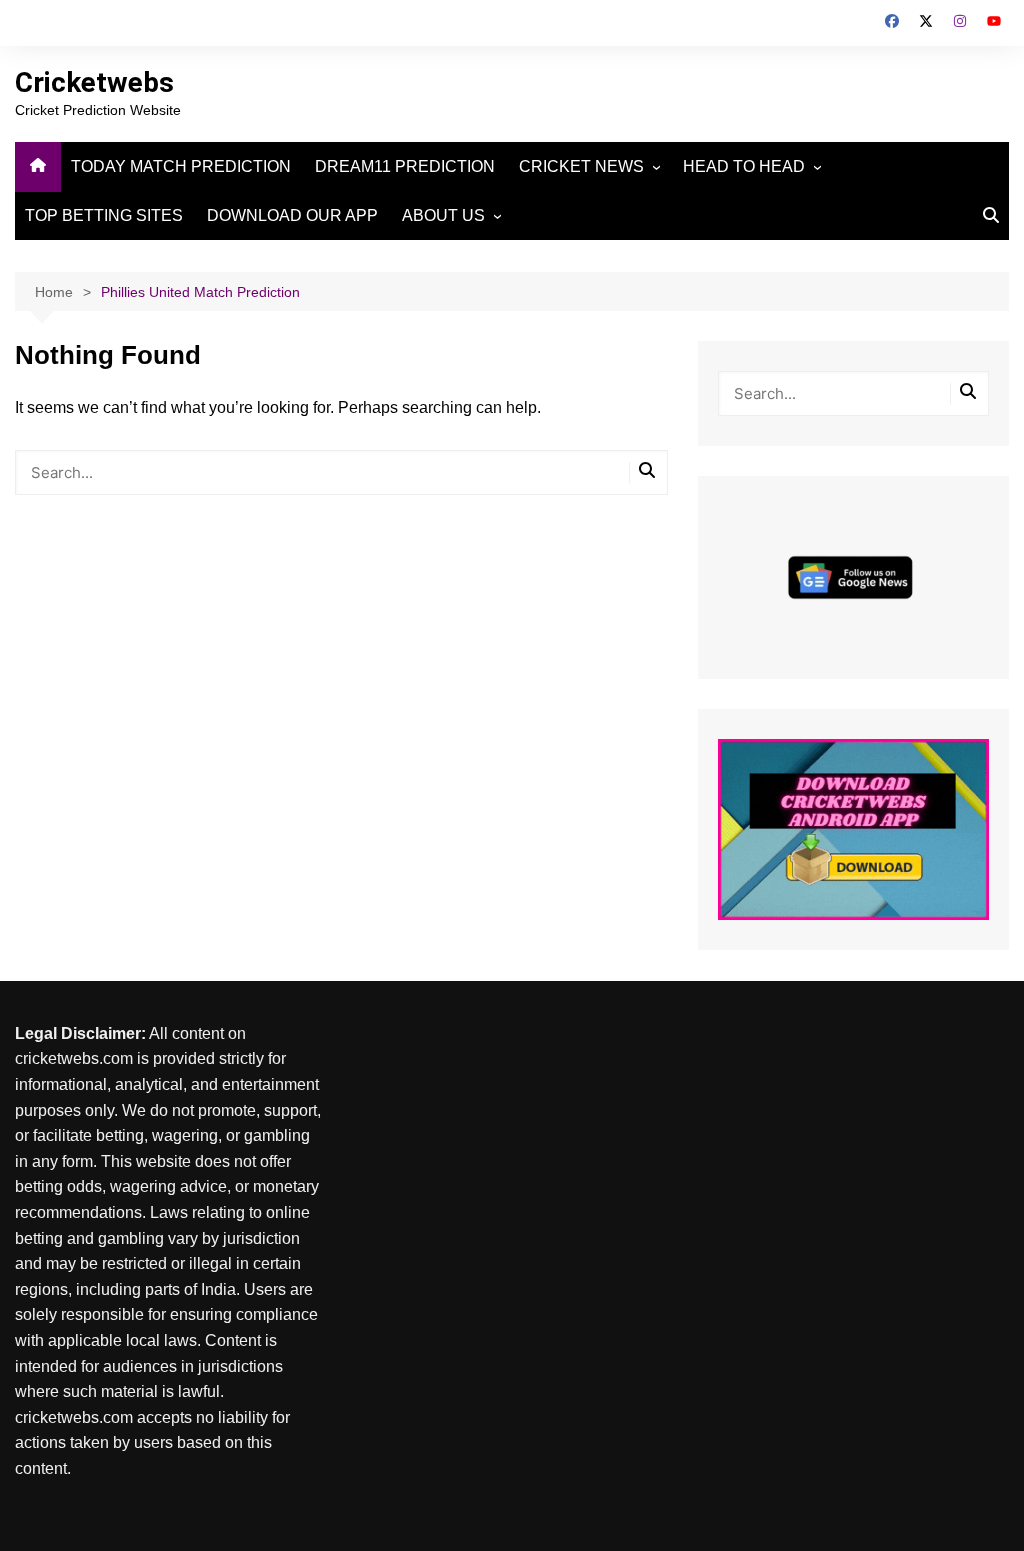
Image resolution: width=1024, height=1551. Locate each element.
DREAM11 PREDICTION (405, 166)
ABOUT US (443, 215)
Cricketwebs (94, 82)
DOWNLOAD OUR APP (292, 215)
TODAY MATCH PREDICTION (181, 166)
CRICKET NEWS (581, 166)
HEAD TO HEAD (744, 166)
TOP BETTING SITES (104, 215)
